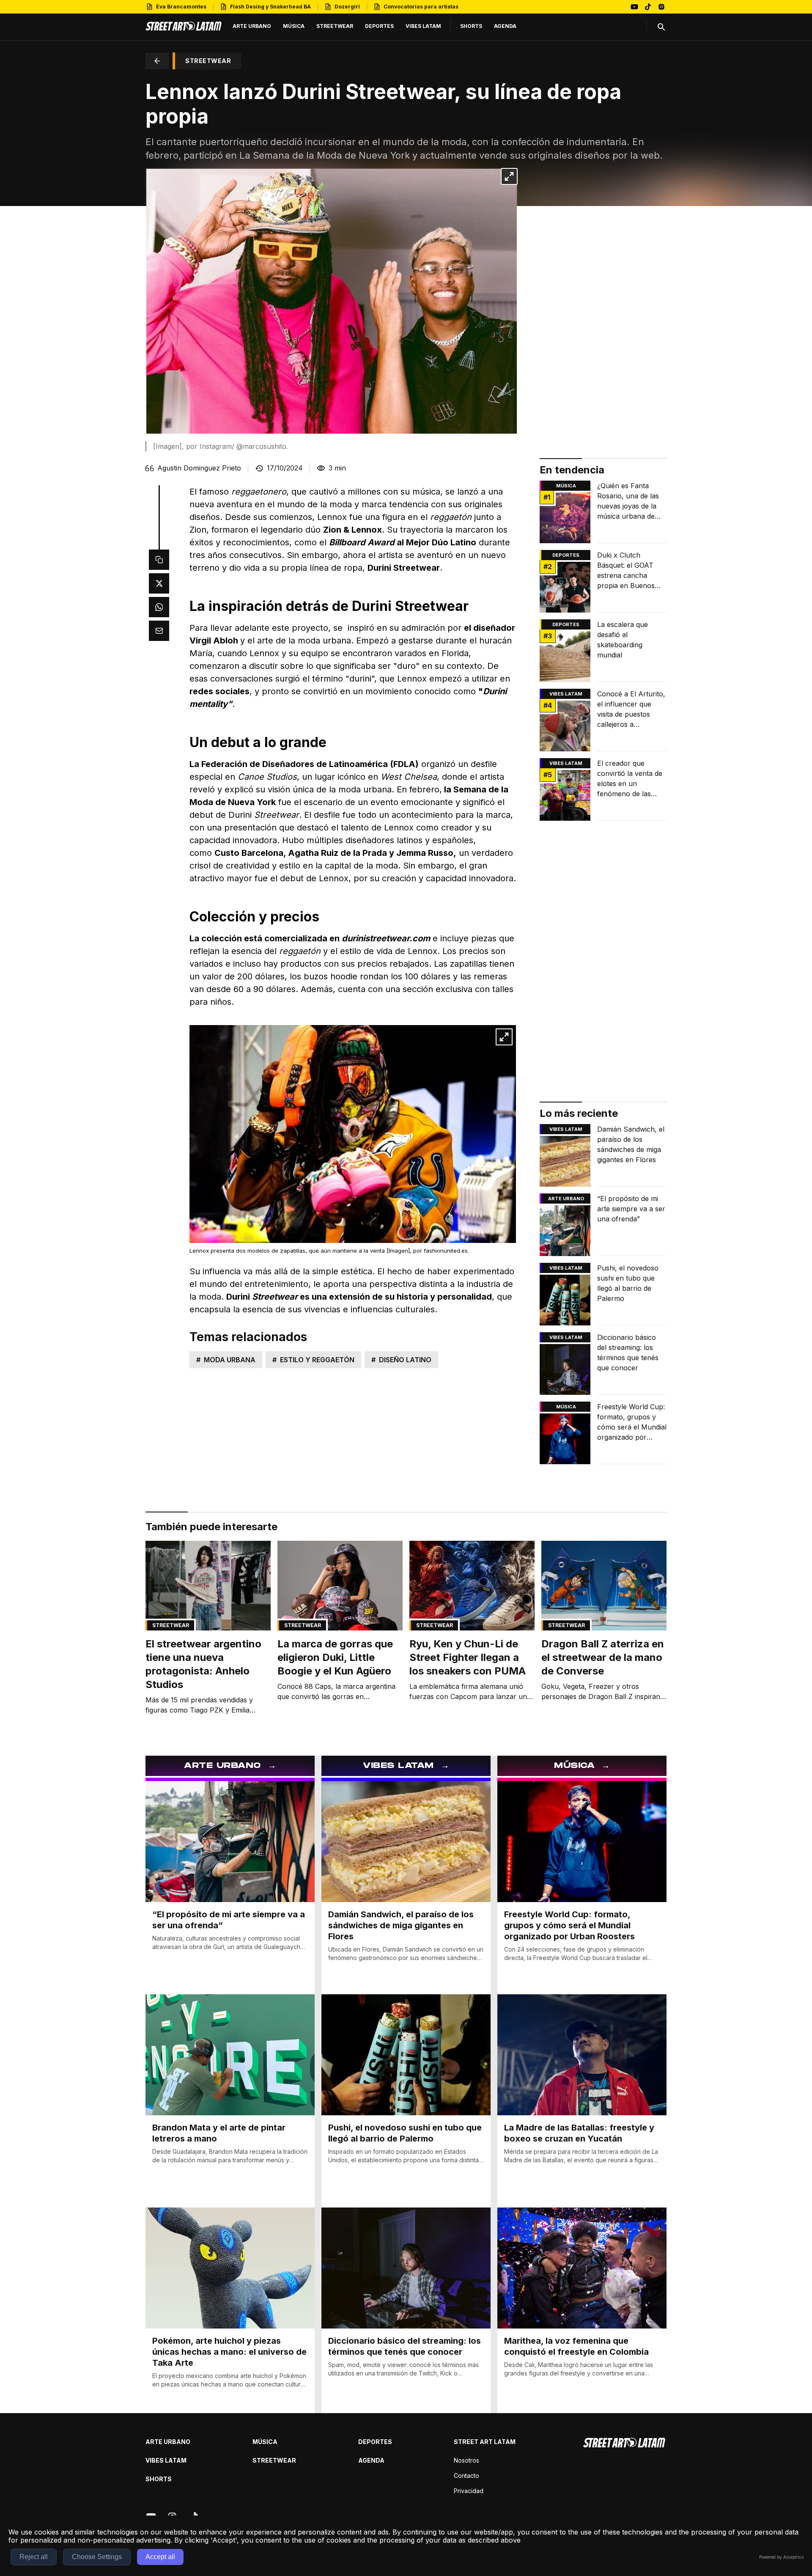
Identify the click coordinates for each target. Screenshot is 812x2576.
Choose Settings (97, 2557)
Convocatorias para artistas (421, 7)
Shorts (159, 2479)
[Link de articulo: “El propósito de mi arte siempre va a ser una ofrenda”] (603, 1225)
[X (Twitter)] (159, 583)
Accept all (160, 2557)
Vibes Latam (166, 2460)
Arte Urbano (566, 1199)
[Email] (159, 631)
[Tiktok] (648, 7)
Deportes (566, 555)
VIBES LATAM (566, 694)
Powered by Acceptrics (781, 2557)
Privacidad (469, 2491)
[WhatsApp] (159, 607)
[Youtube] (634, 7)
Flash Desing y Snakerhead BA (270, 7)
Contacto (466, 2476)
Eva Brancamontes (181, 7)
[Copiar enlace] (159, 560)
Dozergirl (347, 7)
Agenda (371, 2460)
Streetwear (171, 1625)
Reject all (34, 2557)
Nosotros (466, 2460)
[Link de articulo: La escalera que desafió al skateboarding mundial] (603, 651)
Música (566, 486)
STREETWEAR (208, 61)
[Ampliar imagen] (509, 176)
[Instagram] (661, 7)
